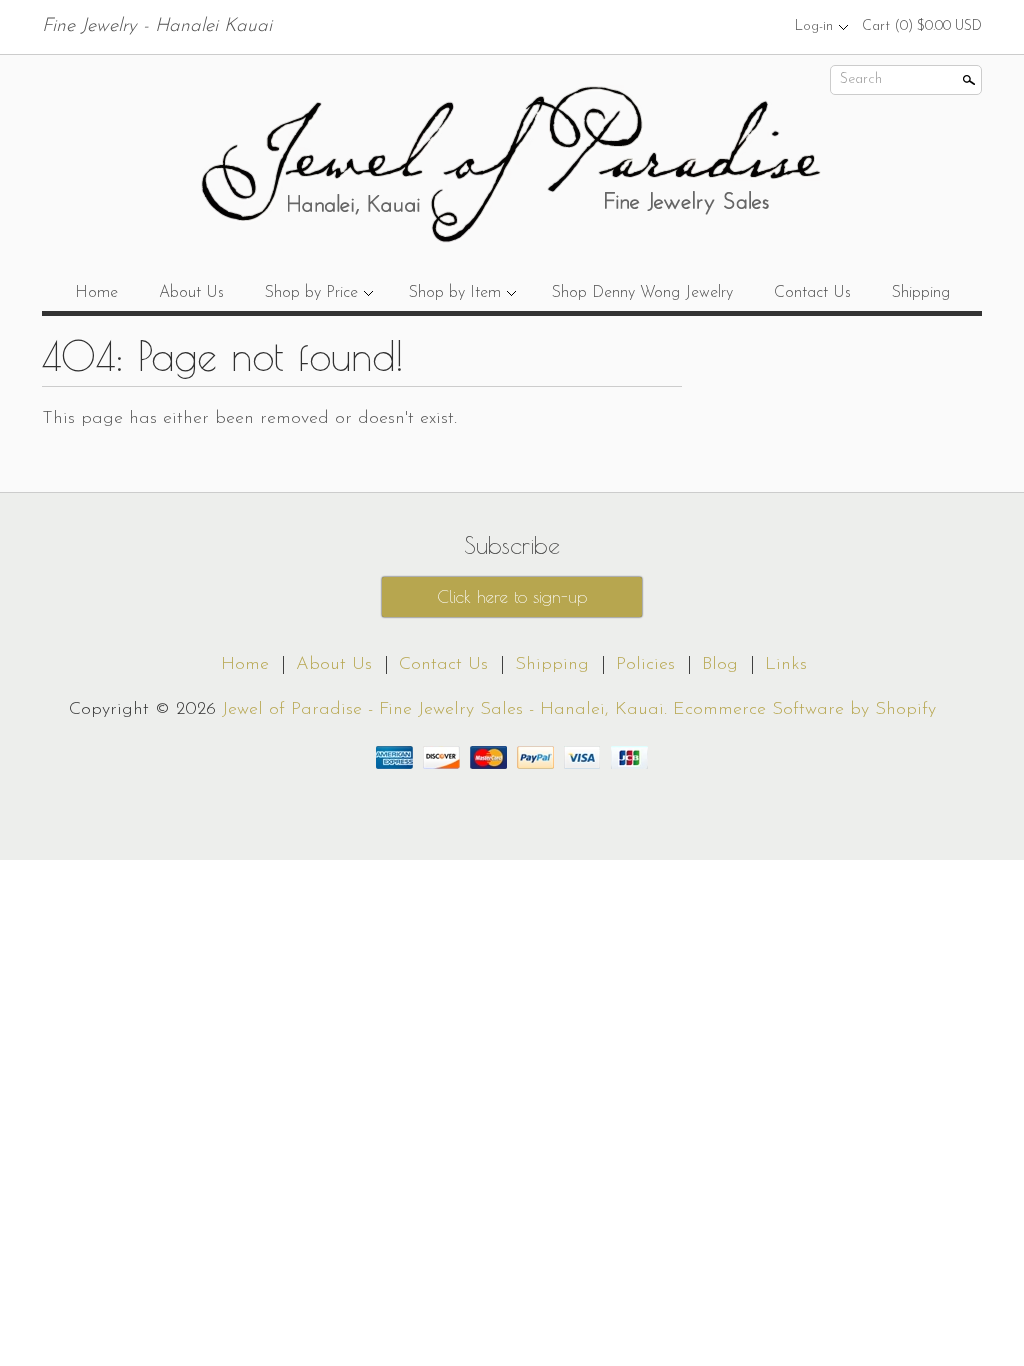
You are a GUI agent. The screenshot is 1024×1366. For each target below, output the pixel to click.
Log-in (814, 26)
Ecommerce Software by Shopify (804, 710)
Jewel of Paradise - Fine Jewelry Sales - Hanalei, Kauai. (447, 710)
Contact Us (812, 293)
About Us (191, 293)
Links (786, 665)
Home (96, 293)
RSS (687, 26)
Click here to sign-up (512, 597)
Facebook (721, 26)
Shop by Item (455, 293)
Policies (645, 665)
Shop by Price (311, 293)
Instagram (755, 26)
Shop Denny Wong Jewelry (642, 293)
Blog (720, 665)
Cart (922, 26)
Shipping (921, 293)
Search (861, 79)
